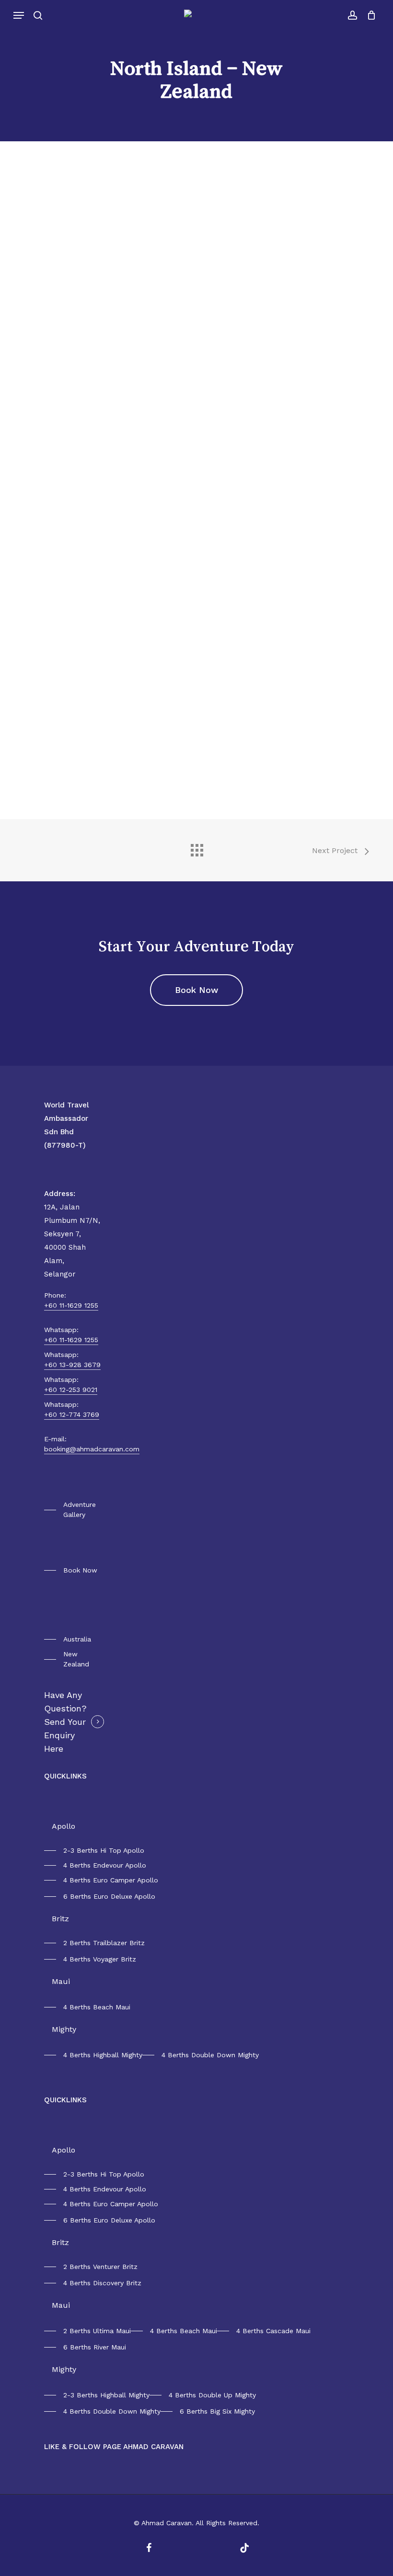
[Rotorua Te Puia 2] (50, 496)
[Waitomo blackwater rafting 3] (124, 551)
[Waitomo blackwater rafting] (50, 606)
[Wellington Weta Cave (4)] (50, 761)
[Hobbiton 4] (124, 341)
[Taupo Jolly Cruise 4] (50, 551)
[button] (19, 15)
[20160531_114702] (124, 758)
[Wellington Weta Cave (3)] (124, 683)
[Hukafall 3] (50, 396)
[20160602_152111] (50, 283)
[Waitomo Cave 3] (124, 606)
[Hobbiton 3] (50, 341)
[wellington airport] (50, 658)
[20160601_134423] (50, 201)
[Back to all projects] (196, 848)
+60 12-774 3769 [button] (72, 1414)
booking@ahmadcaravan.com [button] (92, 1449)
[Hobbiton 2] (124, 286)
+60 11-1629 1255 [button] (71, 1305)
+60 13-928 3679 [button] (72, 1365)
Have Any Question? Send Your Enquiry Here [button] (65, 1722)
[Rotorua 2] (124, 418)
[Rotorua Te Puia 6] (124, 496)
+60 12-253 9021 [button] (71, 1390)
